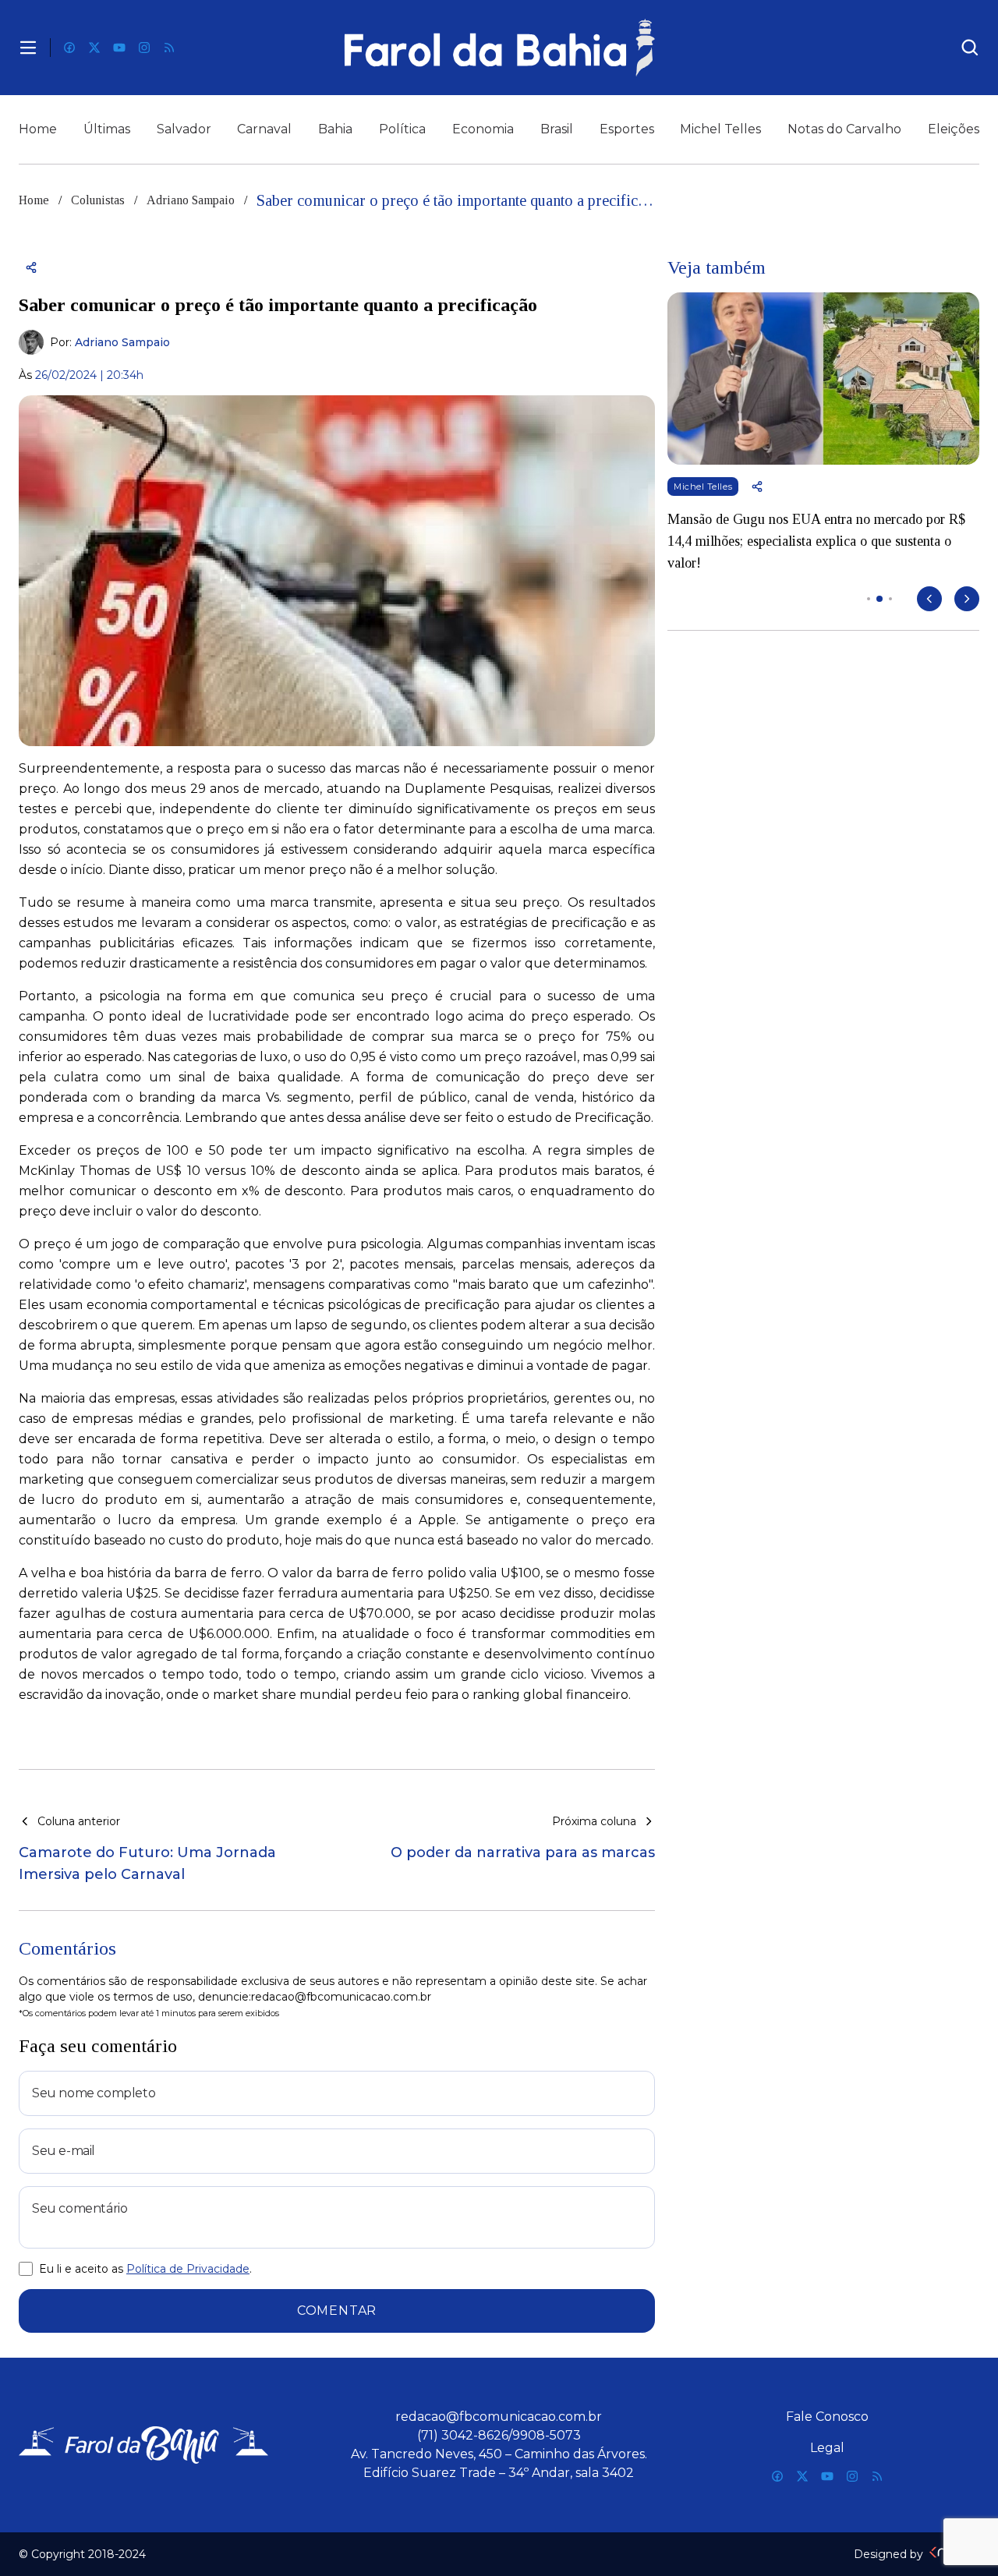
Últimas (107, 129)
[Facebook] (69, 48)
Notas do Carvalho (844, 129)
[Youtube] (119, 48)
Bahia (335, 129)
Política (402, 129)
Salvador (184, 129)
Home (38, 129)
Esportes (627, 129)
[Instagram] (144, 48)
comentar (337, 2311)
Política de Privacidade (188, 2269)
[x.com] (94, 48)
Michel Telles (720, 129)
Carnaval (264, 129)
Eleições (954, 129)
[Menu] (28, 48)
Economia (483, 129)
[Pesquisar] (970, 48)
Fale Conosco (827, 2417)
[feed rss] (169, 48)
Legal (827, 2448)
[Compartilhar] (31, 267)
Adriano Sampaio (191, 200)
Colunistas (98, 200)
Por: (110, 342)
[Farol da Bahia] (499, 48)
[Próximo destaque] (967, 599)
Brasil (557, 129)
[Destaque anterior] (929, 599)
